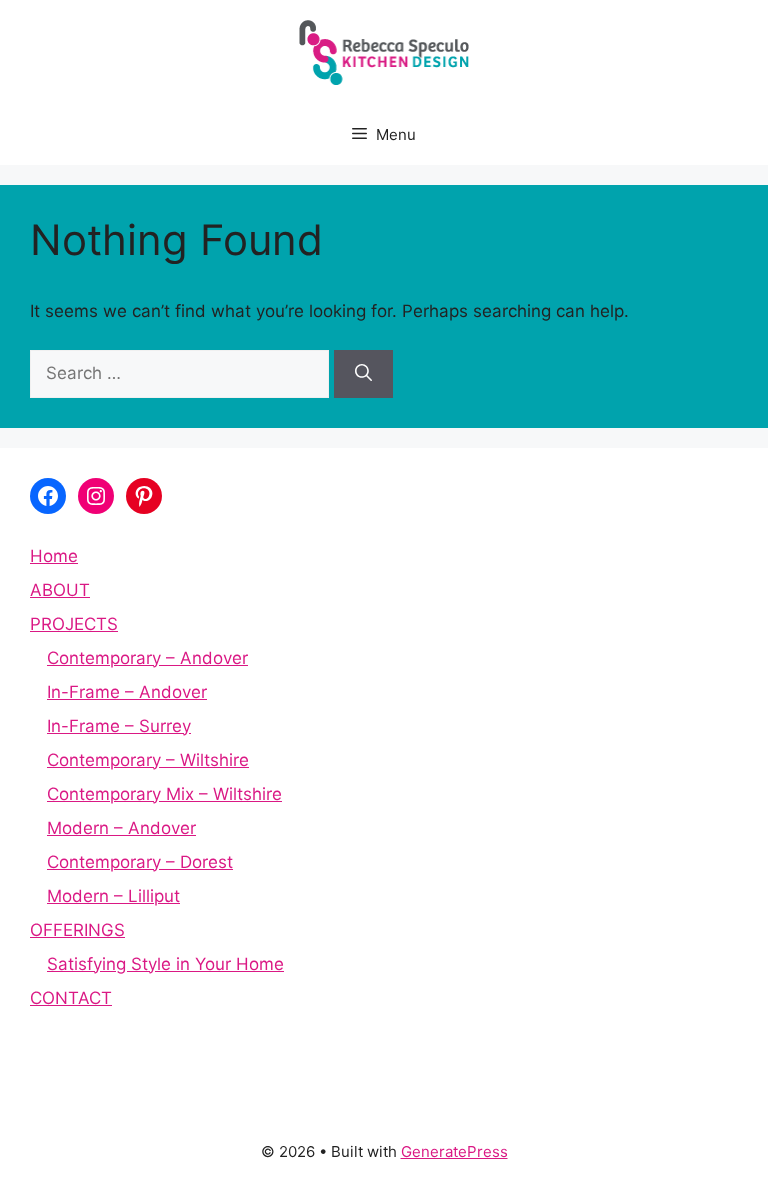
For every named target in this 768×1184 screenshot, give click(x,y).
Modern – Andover (121, 828)
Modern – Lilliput (113, 896)
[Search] (363, 374)
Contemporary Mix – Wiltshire (164, 794)
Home (54, 556)
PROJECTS (74, 624)
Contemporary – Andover (147, 658)
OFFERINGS (77, 930)
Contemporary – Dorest (140, 862)
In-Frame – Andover (127, 692)
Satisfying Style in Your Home (165, 964)
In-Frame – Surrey (119, 726)
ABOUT (60, 590)
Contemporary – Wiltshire (148, 760)
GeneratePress (454, 1151)
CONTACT (71, 998)
